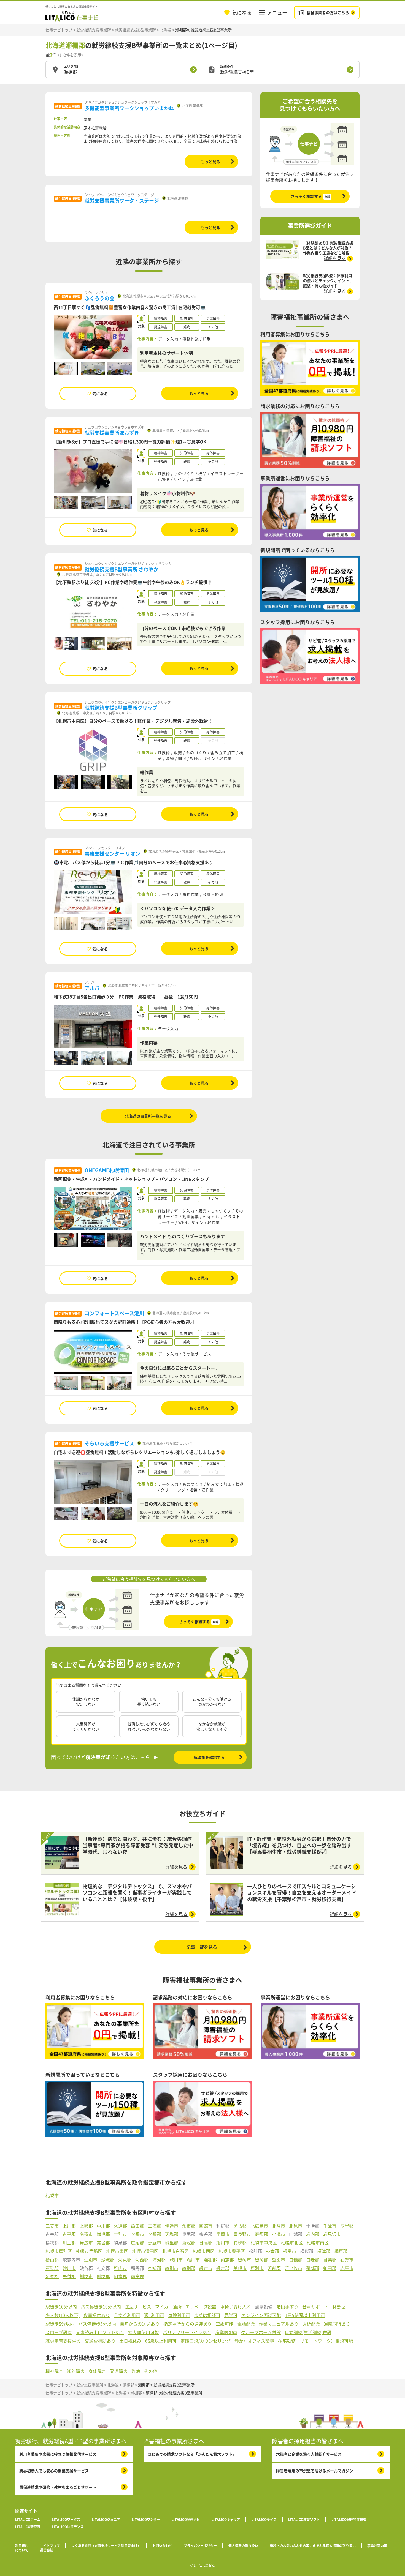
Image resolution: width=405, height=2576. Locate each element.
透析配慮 (311, 2324)
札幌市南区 (318, 2243)
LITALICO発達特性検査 (349, 2520)
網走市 (206, 2268)
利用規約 (22, 2546)
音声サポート (315, 2307)
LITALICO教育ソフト (304, 2520)
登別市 (279, 2260)
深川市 (176, 2260)
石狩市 (347, 2260)
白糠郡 (296, 2260)
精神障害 (54, 2371)
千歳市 (330, 2226)
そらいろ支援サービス (109, 1443)
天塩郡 (172, 2234)
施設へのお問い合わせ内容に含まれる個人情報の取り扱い (313, 2546)
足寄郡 (52, 2276)
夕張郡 (155, 2234)
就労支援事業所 (90, 2385)
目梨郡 (330, 2260)
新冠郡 (189, 2243)
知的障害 (76, 2371)
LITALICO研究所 (28, 2527)
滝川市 (193, 2260)
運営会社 (47, 2550)
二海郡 (155, 2226)
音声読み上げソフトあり (100, 2332)
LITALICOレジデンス (68, 2527)
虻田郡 (330, 2268)
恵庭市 (155, 2243)
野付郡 (69, 2276)
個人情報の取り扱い (243, 2546)
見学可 (231, 2315)
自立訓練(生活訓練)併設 (308, 2332)
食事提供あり (97, 2315)
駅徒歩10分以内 (61, 2307)
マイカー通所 (168, 2307)
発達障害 (119, 2371)
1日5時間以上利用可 (305, 2315)
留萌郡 (261, 2260)
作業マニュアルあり (279, 2324)
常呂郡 (103, 2243)
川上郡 (69, 2243)
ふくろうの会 (99, 298)
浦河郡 (159, 2260)
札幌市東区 (117, 2251)
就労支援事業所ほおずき (112, 433)
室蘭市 (223, 2234)
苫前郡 (274, 2268)
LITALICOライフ (264, 2520)
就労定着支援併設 (63, 2341)
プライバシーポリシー (200, 2546)
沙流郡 (108, 2260)
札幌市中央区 (264, 2243)
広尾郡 (137, 2243)
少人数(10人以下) (63, 2315)
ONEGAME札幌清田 (107, 1170)
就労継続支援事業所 (94, 30)
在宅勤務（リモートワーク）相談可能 (315, 2341)
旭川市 (223, 2243)
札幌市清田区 (145, 2251)
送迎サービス (138, 2307)
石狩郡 (52, 2268)
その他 (151, 2371)
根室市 (290, 2251)
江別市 (91, 2260)
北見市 (296, 2226)
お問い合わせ (162, 2546)
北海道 (166, 30)
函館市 (206, 2226)
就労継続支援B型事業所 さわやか (121, 569)
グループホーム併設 (261, 2332)
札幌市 (52, 2196)
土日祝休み (130, 2341)
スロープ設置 (59, 2332)
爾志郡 (227, 2260)
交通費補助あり (100, 2341)
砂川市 (69, 2268)
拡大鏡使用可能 (144, 2332)
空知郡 (155, 2268)
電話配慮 (246, 2324)
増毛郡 (103, 2234)
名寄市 (86, 2234)
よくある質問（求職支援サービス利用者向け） (106, 2546)
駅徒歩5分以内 (60, 2324)
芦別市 (257, 2268)
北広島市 (259, 2226)
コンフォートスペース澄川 (114, 1313)
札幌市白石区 (175, 2251)
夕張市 (137, 2234)
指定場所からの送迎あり (188, 2324)
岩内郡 (313, 2234)
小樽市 (279, 2234)
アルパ (92, 988)
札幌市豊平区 (232, 2251)
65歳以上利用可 (161, 2341)
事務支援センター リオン (112, 854)
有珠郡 (240, 2243)
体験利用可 (179, 2315)
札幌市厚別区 (59, 2251)
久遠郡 (120, 2226)
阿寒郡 (120, 2276)
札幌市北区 (292, 2243)
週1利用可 (154, 2315)
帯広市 (86, 2243)
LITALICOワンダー (146, 2520)
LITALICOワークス (66, 2520)
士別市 (120, 2234)
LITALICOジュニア (106, 2520)
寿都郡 (261, 2234)
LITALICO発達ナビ (186, 2520)
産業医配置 (226, 2332)
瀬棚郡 (210, 2260)
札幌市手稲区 (89, 2251)
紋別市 (172, 2268)
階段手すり (287, 2307)
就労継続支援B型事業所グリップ (121, 708)
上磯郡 (86, 2226)
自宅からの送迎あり (140, 2324)
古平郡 (69, 2234)
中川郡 (103, 2226)
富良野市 (242, 2234)
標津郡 (324, 2251)
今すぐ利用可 (127, 2315)
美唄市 (240, 2268)
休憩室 (339, 2307)
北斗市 (279, 2226)
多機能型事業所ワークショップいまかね (129, 108)
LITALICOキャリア (226, 2520)
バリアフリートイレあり (187, 2332)
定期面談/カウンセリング (206, 2341)
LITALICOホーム (28, 2520)
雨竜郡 (137, 2276)
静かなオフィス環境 (254, 2341)
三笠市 (52, 2226)
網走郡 (223, 2268)
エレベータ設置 (201, 2307)
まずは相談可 (207, 2315)
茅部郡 (313, 2268)
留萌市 (244, 2260)
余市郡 (189, 2226)
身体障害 (97, 2371)
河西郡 (142, 2260)
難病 (136, 2371)
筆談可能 (225, 2324)
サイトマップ (50, 2546)
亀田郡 (137, 2226)
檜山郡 (52, 2260)
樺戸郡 (341, 2251)
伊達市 (172, 2226)
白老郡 (313, 2260)
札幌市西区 (204, 2251)
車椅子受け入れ (236, 2307)
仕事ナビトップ (59, 30)
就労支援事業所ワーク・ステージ (122, 200)
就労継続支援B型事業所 (135, 30)
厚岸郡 (347, 2226)
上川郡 (69, 2226)
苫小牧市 (293, 2268)
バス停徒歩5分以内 (97, 2324)
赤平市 (347, 2268)
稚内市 (120, 2268)
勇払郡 (240, 2226)
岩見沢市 (332, 2234)
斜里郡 (172, 2243)
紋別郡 (189, 2268)
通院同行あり (337, 2324)
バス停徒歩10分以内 (101, 2307)
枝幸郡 (272, 2251)
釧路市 (86, 2276)
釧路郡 (103, 2276)
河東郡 (125, 2260)
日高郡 (206, 2243)
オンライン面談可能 (261, 2315)
